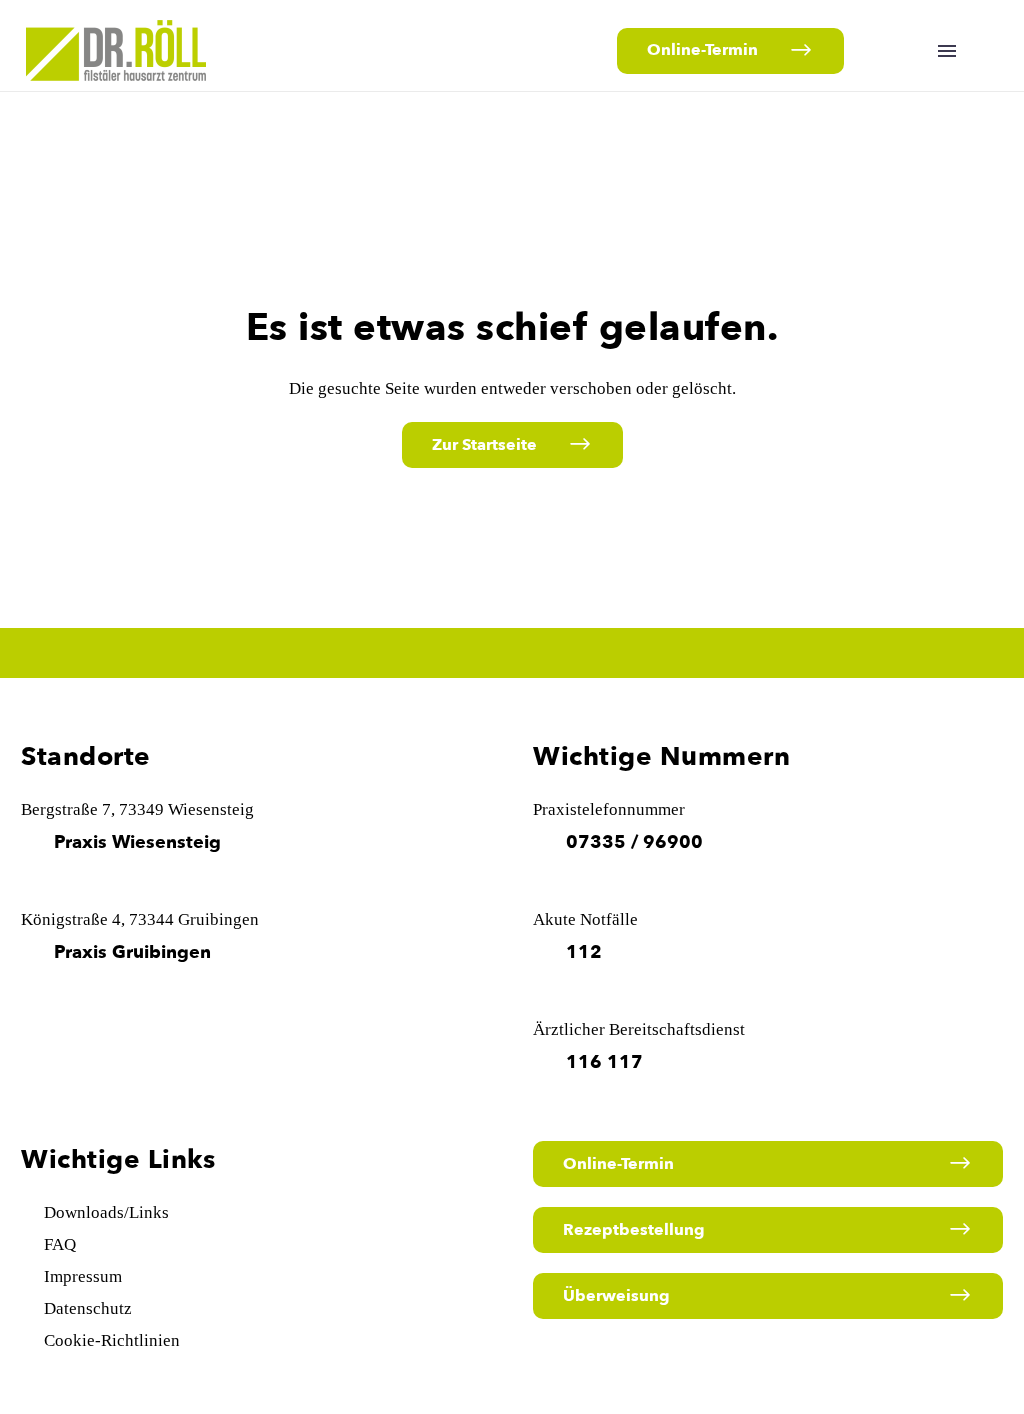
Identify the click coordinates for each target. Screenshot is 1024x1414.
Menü (947, 51)
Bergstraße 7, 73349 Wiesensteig (137, 809)
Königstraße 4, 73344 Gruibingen (140, 919)
